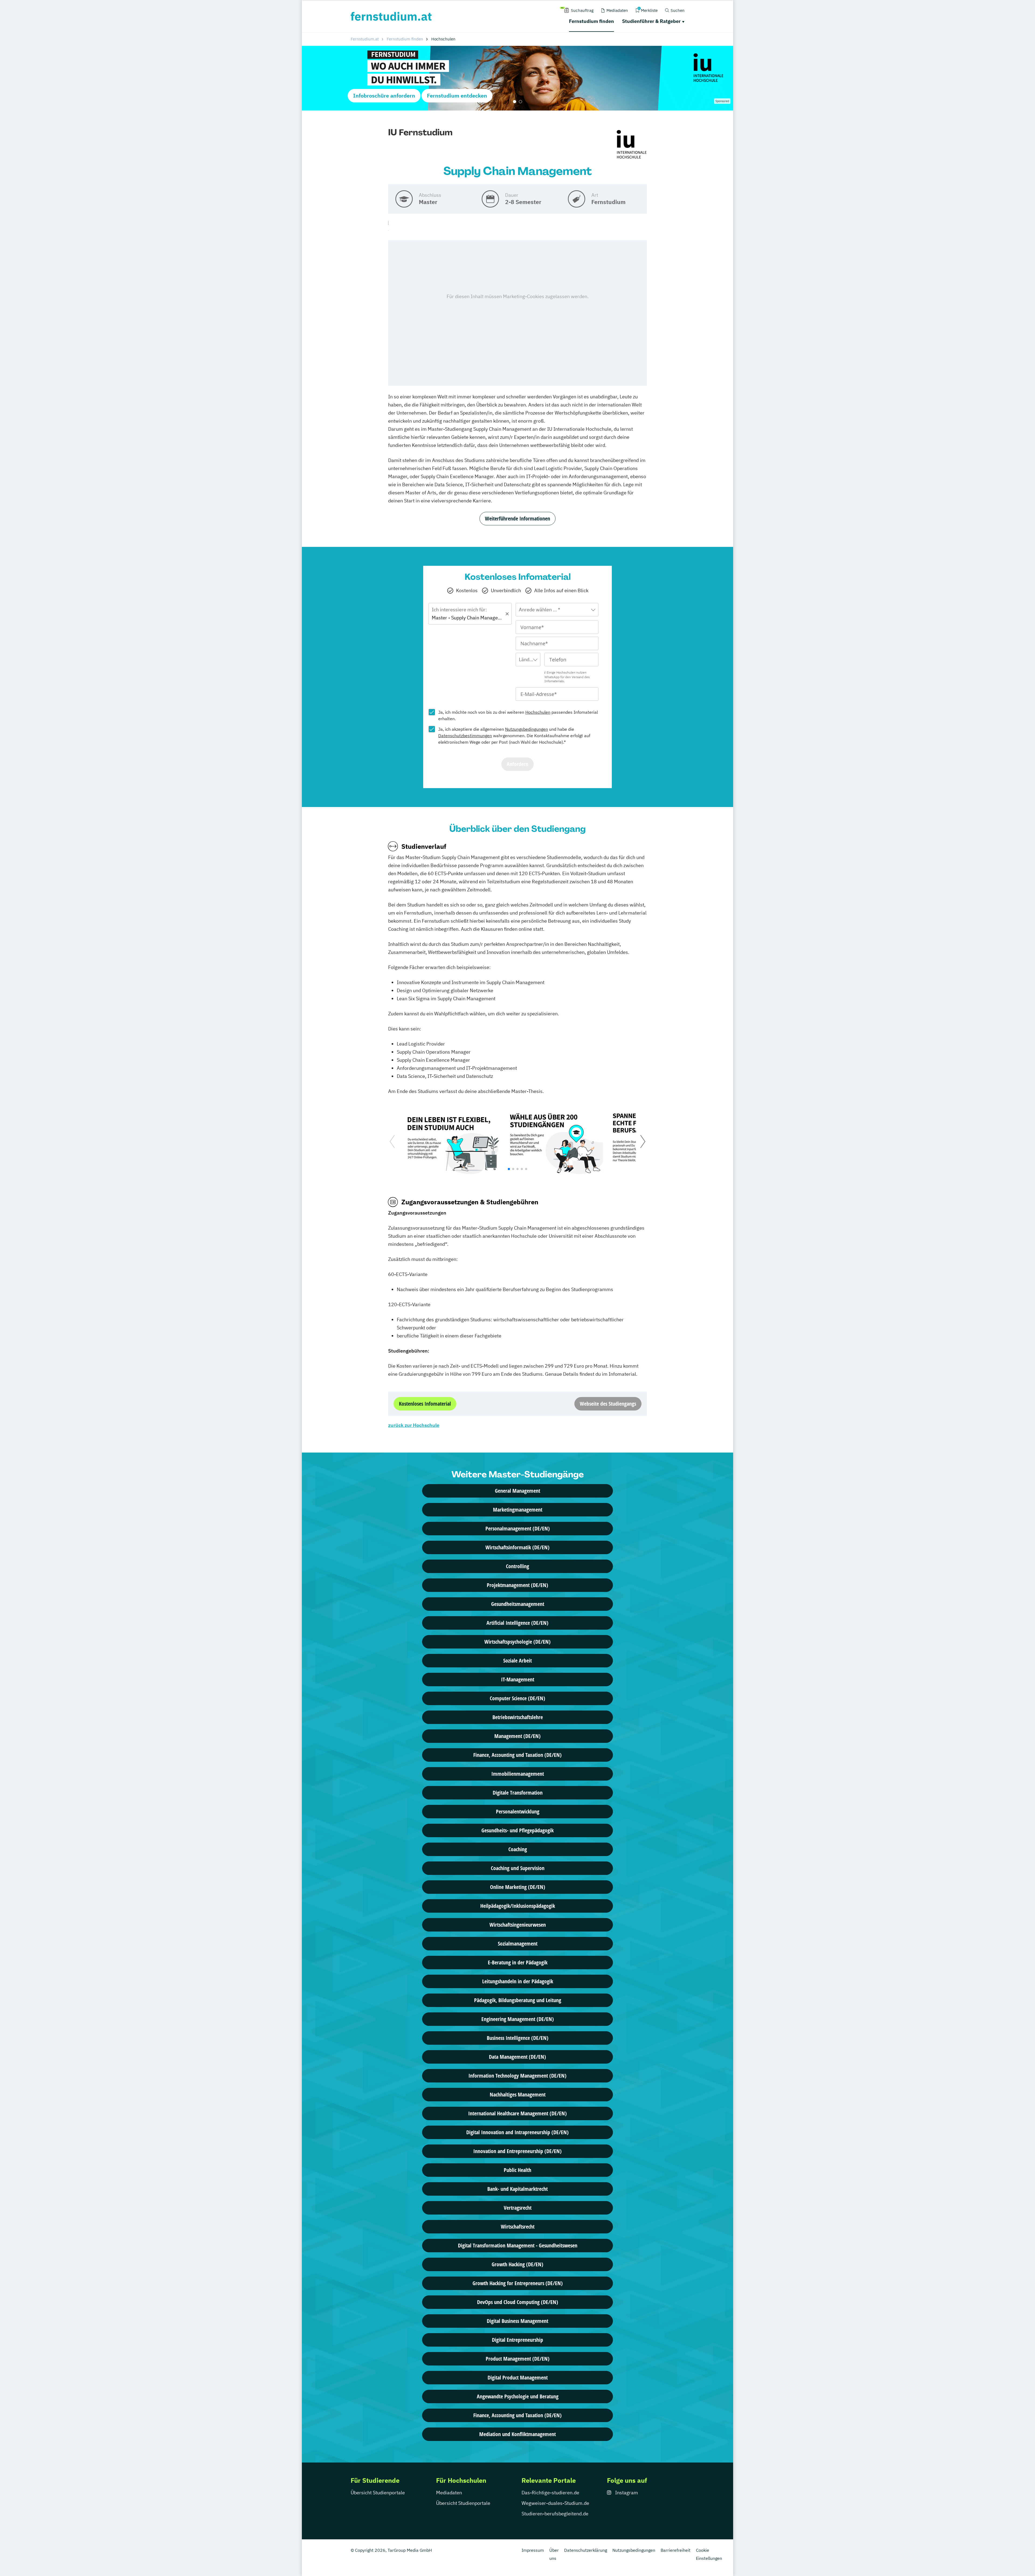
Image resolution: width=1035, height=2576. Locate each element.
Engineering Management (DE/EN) (518, 2019)
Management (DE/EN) (517, 1736)
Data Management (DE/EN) (517, 2057)
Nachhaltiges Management (518, 2094)
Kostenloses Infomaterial (425, 1404)
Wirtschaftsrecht (518, 2227)
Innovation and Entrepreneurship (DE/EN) (517, 2151)
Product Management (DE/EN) (518, 2359)
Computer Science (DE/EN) (517, 1698)
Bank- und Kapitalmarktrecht (517, 2189)
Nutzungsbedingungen (527, 729)
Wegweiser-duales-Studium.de (555, 2503)
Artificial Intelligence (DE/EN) (517, 1623)
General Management (517, 1491)
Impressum (533, 2550)
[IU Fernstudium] (632, 145)
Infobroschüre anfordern (384, 96)
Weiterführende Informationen (517, 518)
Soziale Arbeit (517, 1661)
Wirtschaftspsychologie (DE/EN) (517, 1642)
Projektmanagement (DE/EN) (517, 1585)
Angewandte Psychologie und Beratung (518, 2396)
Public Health (517, 2170)
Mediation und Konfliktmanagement (517, 2434)
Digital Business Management (517, 2321)
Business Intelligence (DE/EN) (518, 2038)
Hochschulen (538, 712)
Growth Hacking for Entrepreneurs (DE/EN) (518, 2283)
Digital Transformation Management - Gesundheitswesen (518, 2245)
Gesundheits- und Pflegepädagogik (517, 1830)
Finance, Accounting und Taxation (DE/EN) (517, 1755)
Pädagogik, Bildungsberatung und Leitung (518, 2000)
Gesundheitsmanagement (518, 1604)
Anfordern (517, 764)
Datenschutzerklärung (586, 2550)
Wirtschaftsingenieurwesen (518, 1925)
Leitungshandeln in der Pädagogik (518, 1981)
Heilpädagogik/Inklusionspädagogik (518, 1906)
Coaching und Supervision (518, 1868)
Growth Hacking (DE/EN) (517, 2264)
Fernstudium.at (365, 39)
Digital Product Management (518, 2377)
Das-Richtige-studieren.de (550, 2493)
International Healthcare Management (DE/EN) (517, 2113)
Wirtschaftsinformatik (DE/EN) (517, 1547)
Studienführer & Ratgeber (651, 21)
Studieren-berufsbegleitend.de (555, 2514)
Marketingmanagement (518, 1510)
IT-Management (518, 1679)
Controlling (517, 1566)
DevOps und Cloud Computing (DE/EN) (518, 2302)
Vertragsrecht (518, 2208)
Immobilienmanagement (518, 1774)
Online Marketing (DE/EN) (518, 1887)
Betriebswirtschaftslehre (518, 1717)
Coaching (518, 1849)
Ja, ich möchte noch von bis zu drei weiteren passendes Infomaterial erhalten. (518, 715)
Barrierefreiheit (676, 2550)
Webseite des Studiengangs (608, 1404)
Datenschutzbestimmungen (465, 736)
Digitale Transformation (518, 1793)
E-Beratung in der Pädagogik (518, 1962)
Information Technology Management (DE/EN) (517, 2076)
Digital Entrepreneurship (517, 2340)
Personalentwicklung (518, 1811)
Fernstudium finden (591, 21)
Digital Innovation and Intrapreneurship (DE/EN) (517, 2132)
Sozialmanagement (518, 1944)
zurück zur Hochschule (414, 1425)
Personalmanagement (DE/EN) (518, 1528)
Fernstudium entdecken (457, 96)
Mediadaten (449, 2493)
